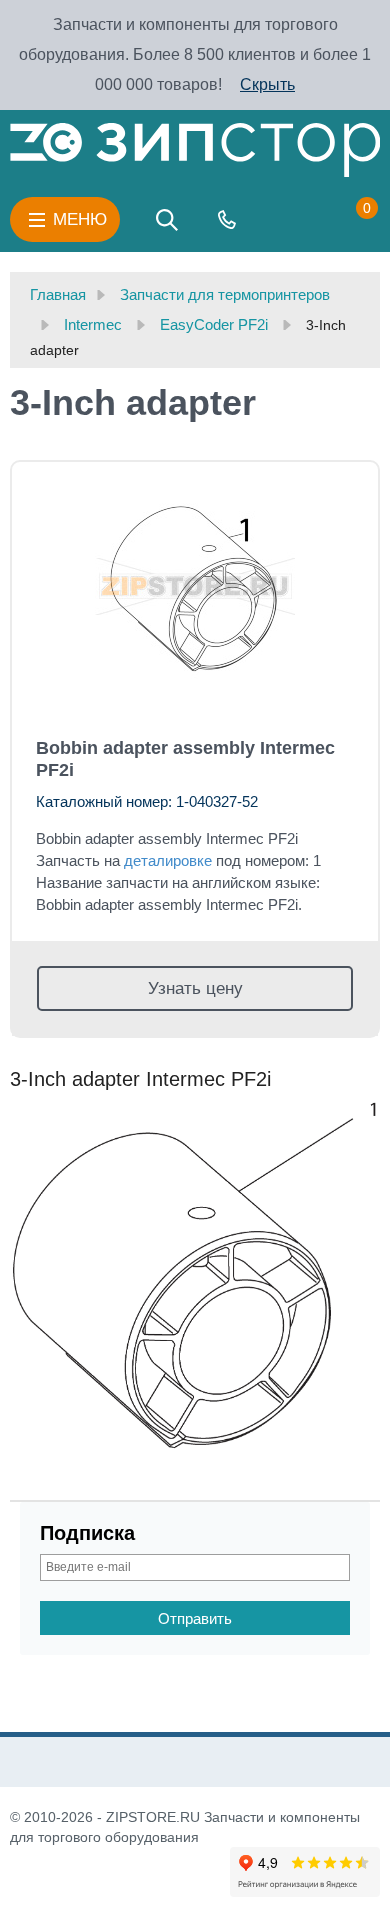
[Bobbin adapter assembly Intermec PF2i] (195, 587)
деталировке (168, 860)
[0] (347, 220)
